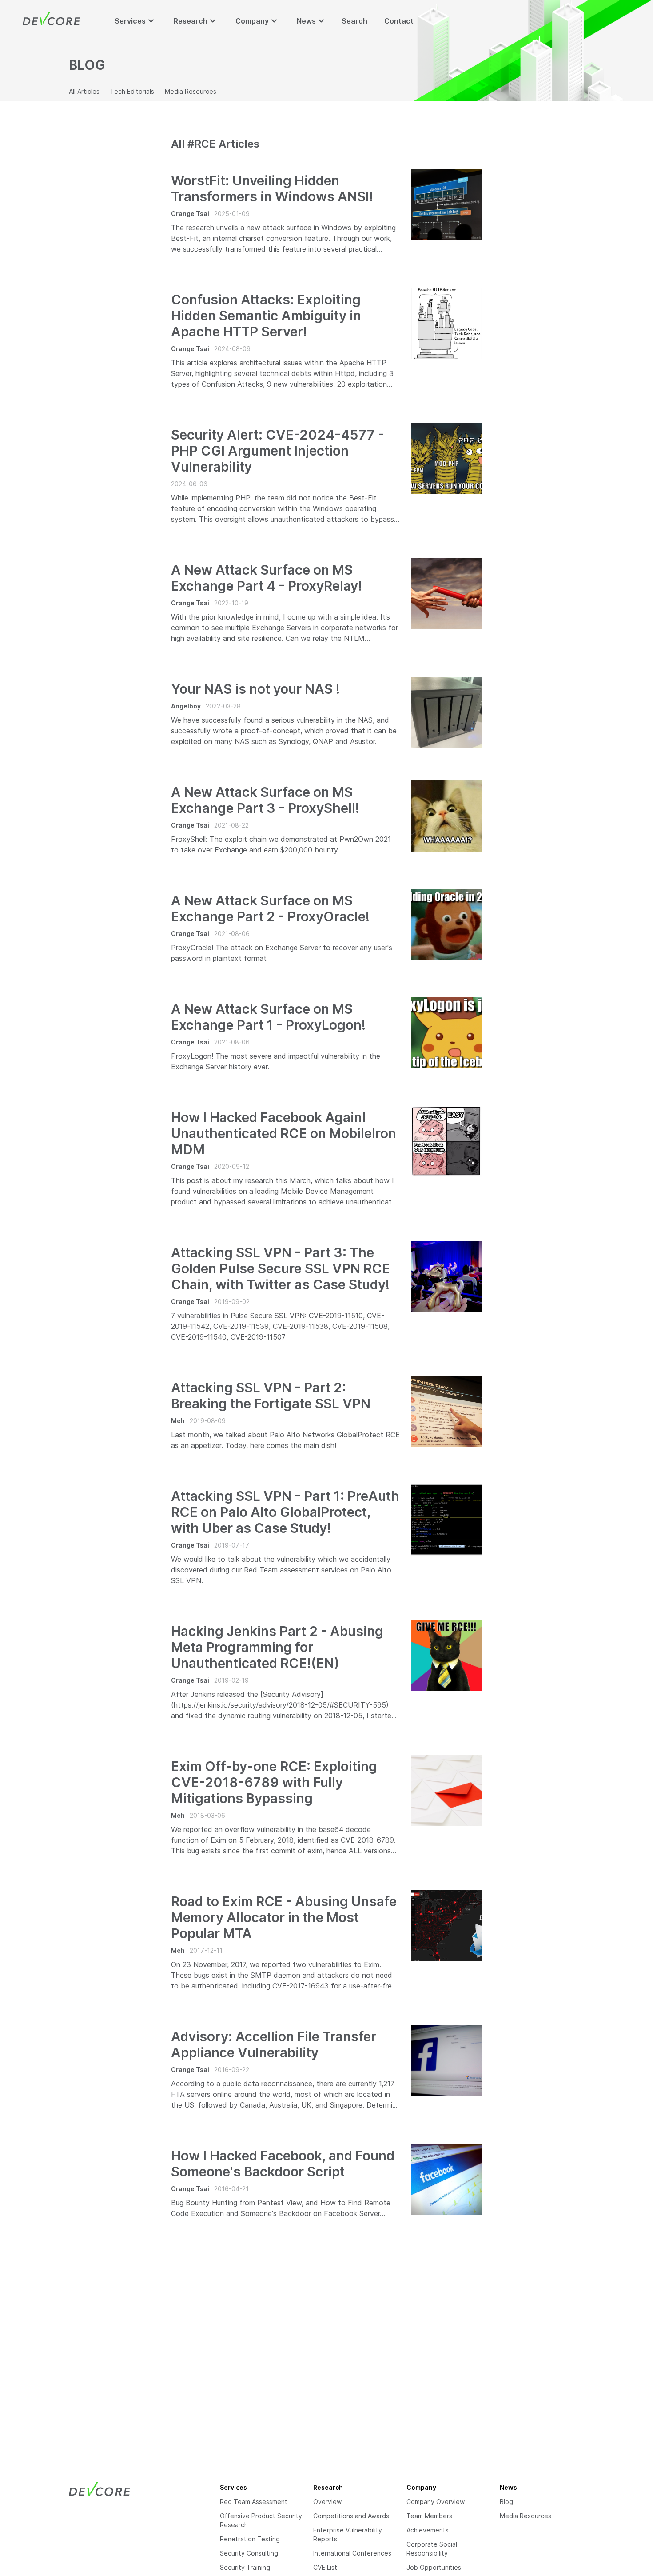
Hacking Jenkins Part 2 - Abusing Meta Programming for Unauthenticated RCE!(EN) (277, 1647)
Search (354, 21)
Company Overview (436, 2502)
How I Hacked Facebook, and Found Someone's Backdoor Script (283, 2164)
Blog (506, 2502)
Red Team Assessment (254, 2502)
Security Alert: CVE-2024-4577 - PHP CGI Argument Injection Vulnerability (278, 451)
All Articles (84, 91)
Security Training (245, 2567)
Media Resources (191, 91)
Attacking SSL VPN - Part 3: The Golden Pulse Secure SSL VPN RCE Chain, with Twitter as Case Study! (281, 1268)
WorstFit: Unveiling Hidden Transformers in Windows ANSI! (272, 188)
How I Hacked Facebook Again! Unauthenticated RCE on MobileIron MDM (284, 1133)
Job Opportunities (434, 2567)
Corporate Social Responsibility (432, 2549)
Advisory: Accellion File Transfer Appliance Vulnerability (274, 2044)
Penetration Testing (250, 2539)
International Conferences (352, 2553)
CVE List (325, 2567)
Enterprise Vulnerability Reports (348, 2534)
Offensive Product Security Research (261, 2520)
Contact (399, 21)
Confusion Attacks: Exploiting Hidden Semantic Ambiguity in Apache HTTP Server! (266, 316)
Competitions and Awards (351, 2516)
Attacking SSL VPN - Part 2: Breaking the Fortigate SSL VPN (271, 1396)
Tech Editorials (132, 91)
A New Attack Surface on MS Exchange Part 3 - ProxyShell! (265, 800)
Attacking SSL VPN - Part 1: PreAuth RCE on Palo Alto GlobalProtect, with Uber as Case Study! (285, 1512)
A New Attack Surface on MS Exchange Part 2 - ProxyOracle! (270, 908)
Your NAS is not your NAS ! (255, 689)
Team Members (429, 2516)
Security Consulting (249, 2553)
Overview (327, 2502)
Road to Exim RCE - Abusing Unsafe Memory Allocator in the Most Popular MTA (284, 1917)
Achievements (428, 2530)
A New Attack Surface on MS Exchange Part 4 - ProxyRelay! (267, 578)
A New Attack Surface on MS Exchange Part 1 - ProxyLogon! (268, 1017)
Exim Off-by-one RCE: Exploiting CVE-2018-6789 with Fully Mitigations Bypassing (274, 1782)
